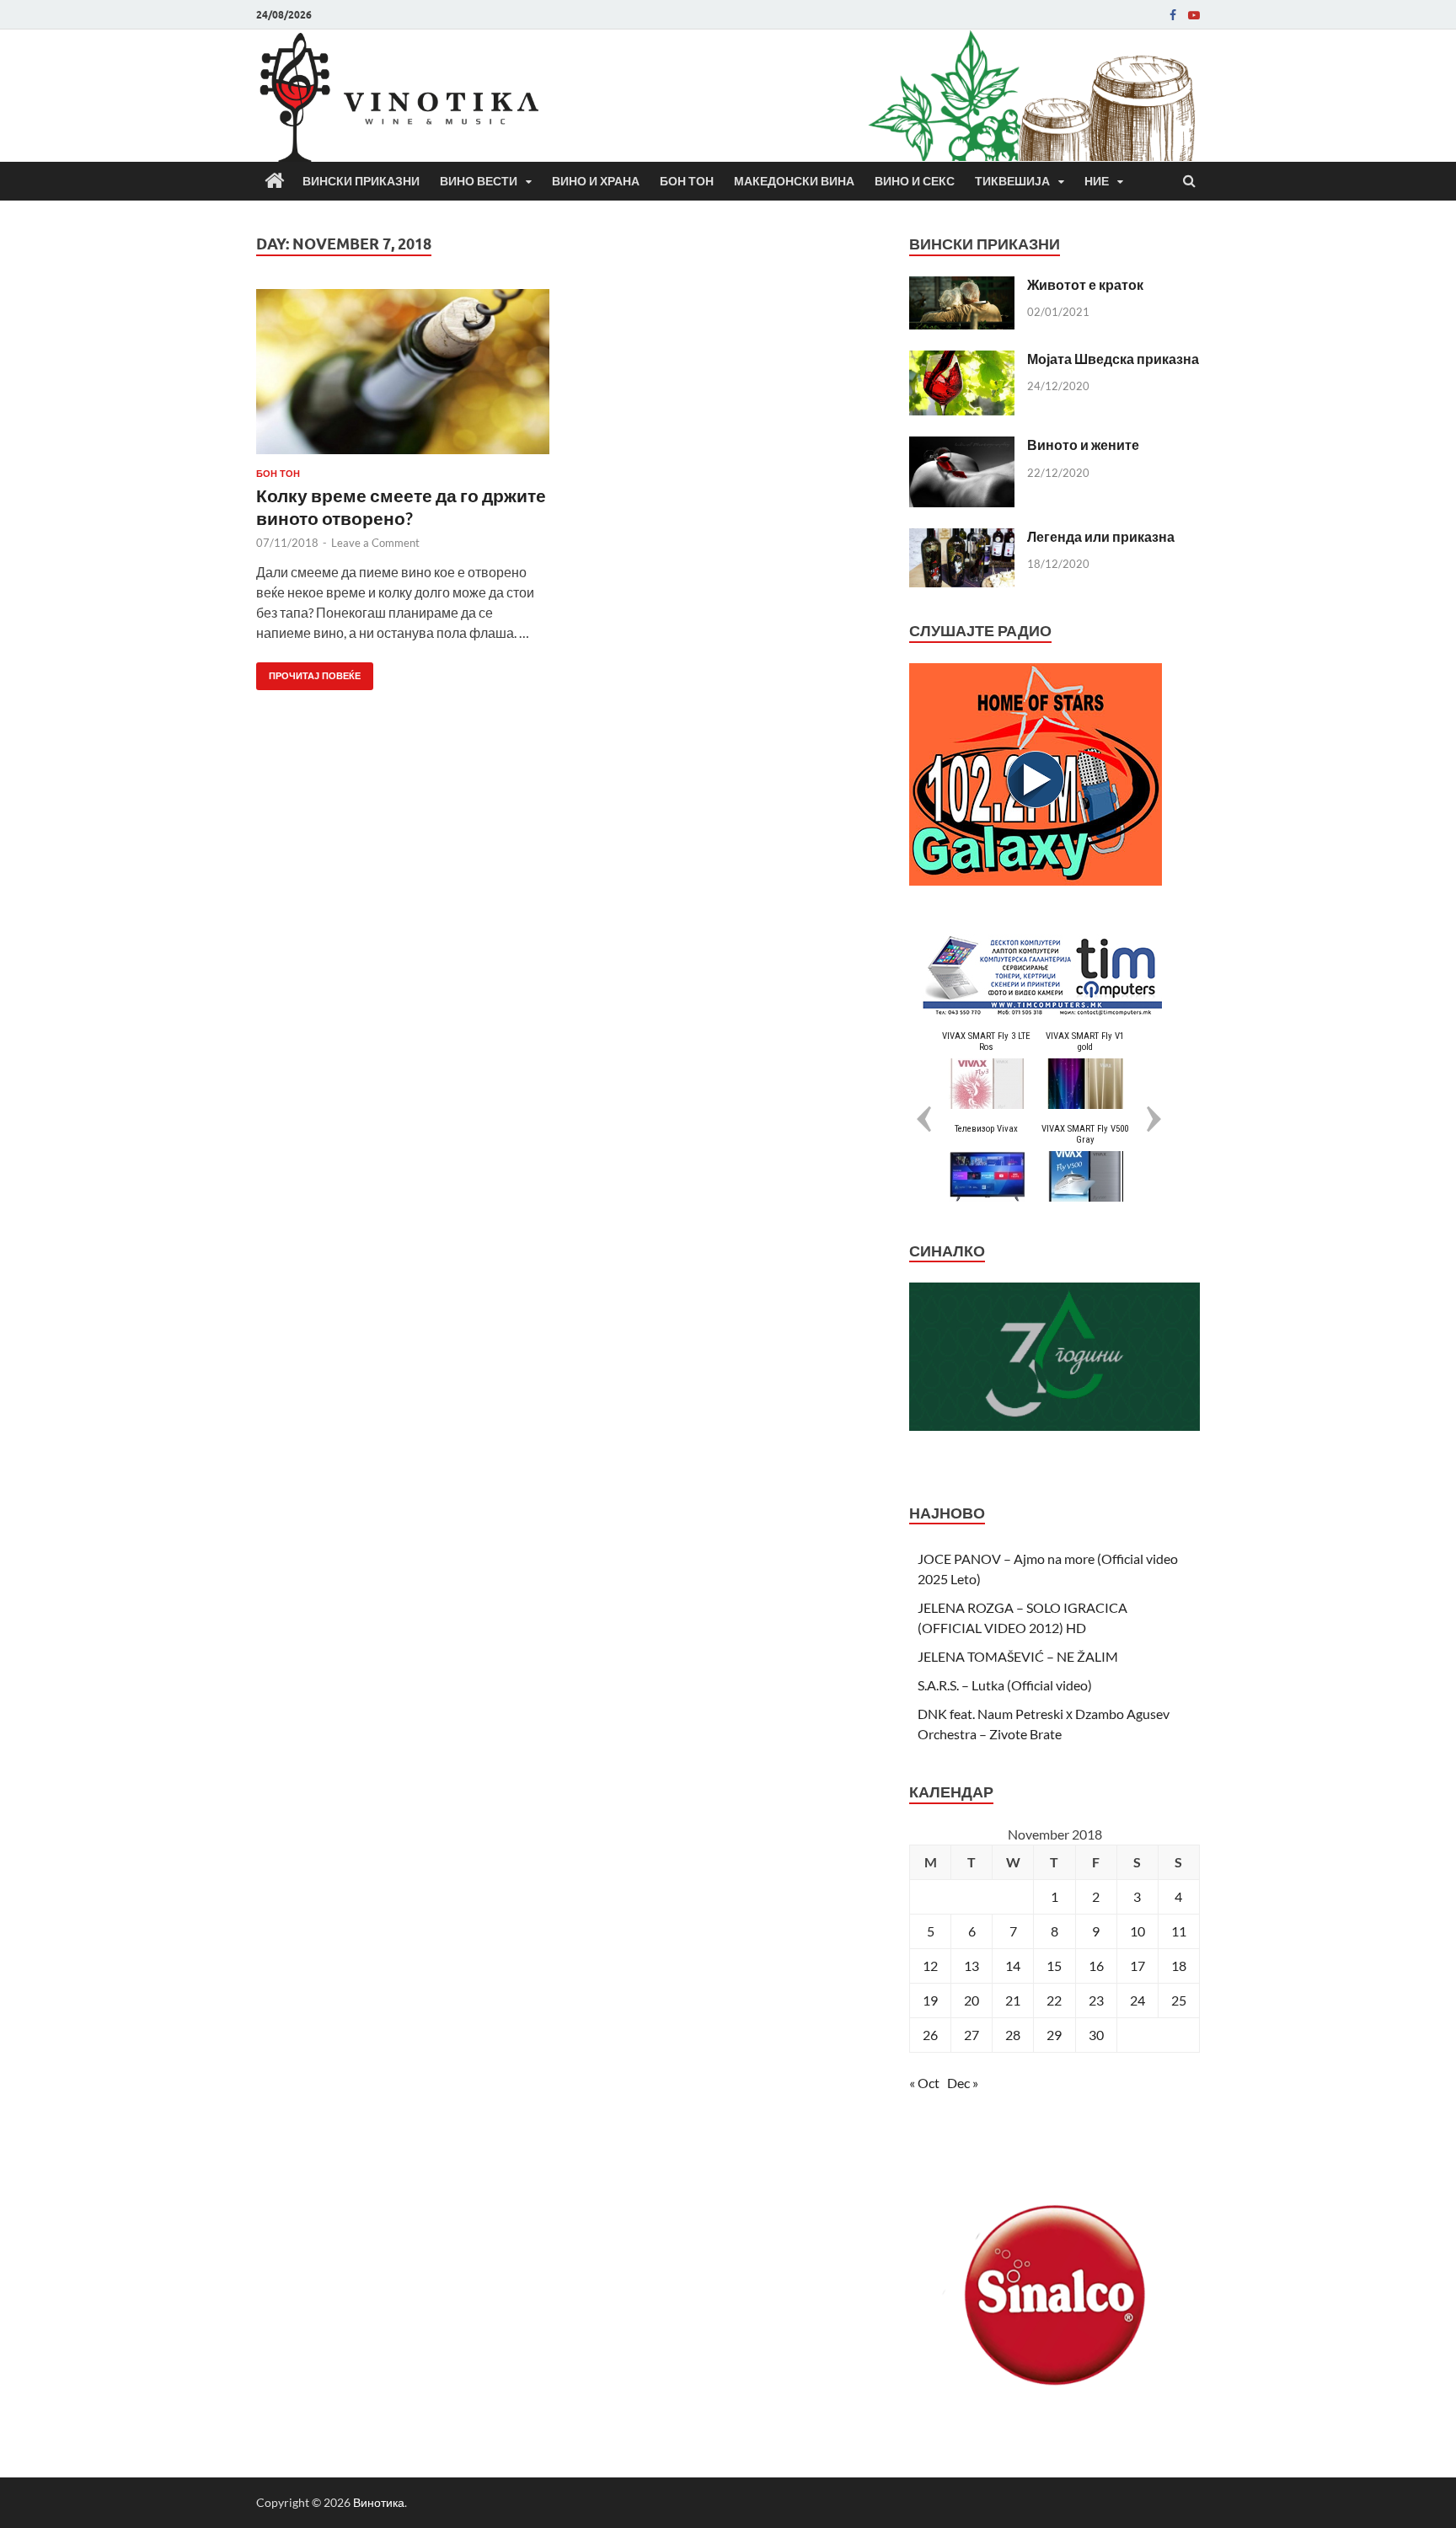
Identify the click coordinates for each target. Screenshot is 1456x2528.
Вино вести (479, 181)
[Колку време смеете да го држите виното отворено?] (403, 378)
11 (1179, 1931)
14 (1013, 1966)
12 (930, 1966)
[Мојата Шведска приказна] (962, 360)
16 (1096, 1966)
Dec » (963, 2083)
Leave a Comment (375, 543)
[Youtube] (1194, 15)
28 (1013, 2035)
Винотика (379, 2502)
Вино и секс (915, 181)
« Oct (924, 2083)
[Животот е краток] (962, 286)
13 (972, 1966)
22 (1054, 2000)
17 (1137, 1966)
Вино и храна (596, 181)
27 (972, 2035)
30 (1096, 2035)
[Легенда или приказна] (962, 538)
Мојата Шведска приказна (1113, 359)
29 (1054, 2035)
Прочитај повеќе (308, 672)
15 (1054, 1966)
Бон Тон (687, 181)
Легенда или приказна (1101, 536)
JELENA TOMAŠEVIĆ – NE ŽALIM (1018, 1656)
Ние (1097, 181)
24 (1137, 2000)
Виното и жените (1083, 445)
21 (1013, 2000)
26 (930, 2035)
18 (1179, 1966)
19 (930, 2000)
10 (1137, 1931)
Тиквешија (1012, 181)
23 (1096, 2000)
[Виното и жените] (962, 446)
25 (1179, 2000)
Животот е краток (1085, 284)
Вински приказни (361, 181)
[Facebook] (1173, 15)
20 (972, 2000)
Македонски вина (794, 181)
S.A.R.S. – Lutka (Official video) (1005, 1685)
